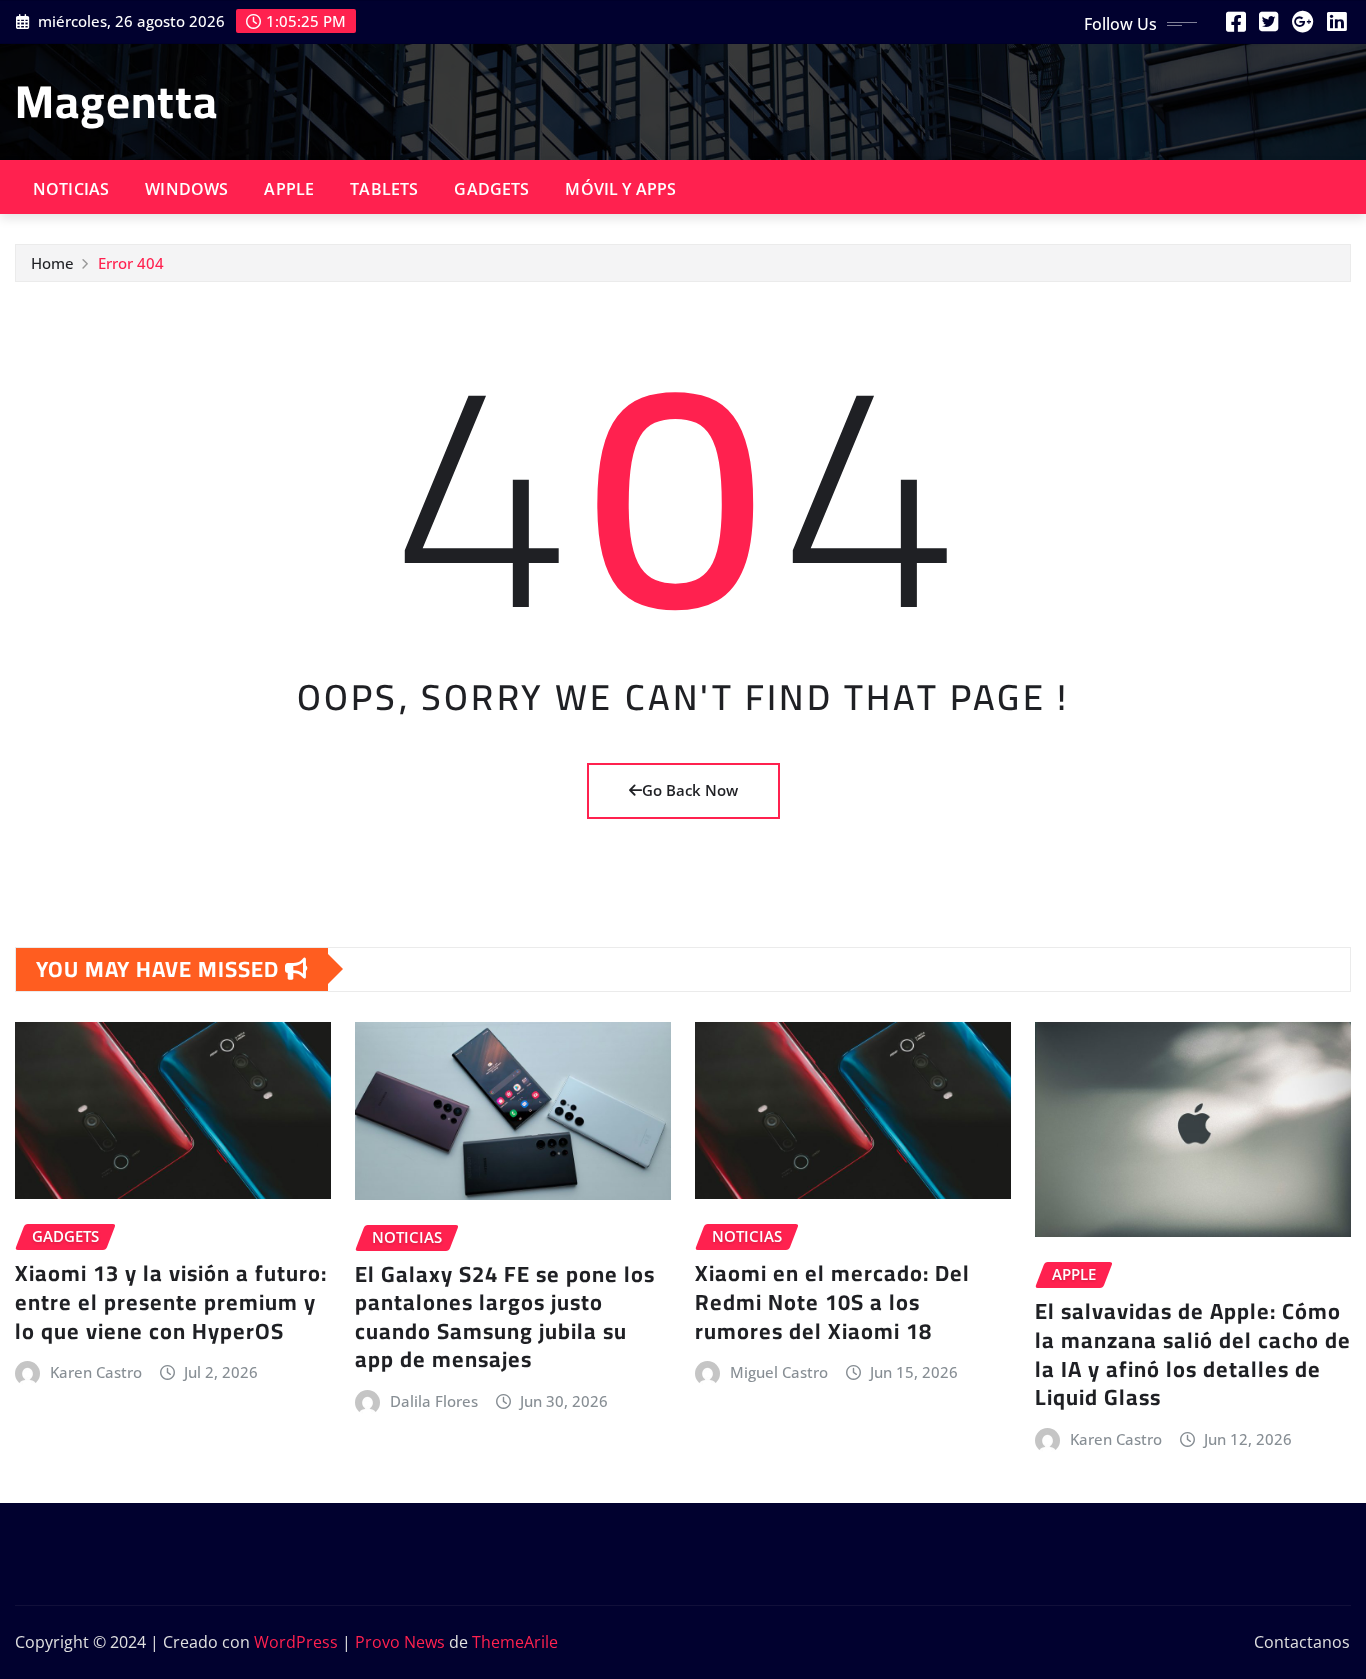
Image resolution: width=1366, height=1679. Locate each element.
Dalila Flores (434, 1401)
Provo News (400, 1642)
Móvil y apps (620, 189)
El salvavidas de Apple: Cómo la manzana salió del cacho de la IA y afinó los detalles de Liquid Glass (1193, 1354)
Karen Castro (96, 1372)
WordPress (296, 1642)
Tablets (384, 189)
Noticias (71, 189)
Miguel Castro (779, 1372)
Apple (289, 189)
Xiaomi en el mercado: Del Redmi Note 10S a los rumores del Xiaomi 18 (832, 1301)
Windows (186, 189)
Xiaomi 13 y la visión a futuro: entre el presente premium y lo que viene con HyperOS (171, 1301)
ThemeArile (515, 1642)
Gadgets (491, 189)
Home (52, 263)
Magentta (116, 101)
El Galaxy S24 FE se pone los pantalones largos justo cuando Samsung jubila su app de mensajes (505, 1317)
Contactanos (1302, 1642)
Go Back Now (690, 790)
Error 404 (131, 263)
